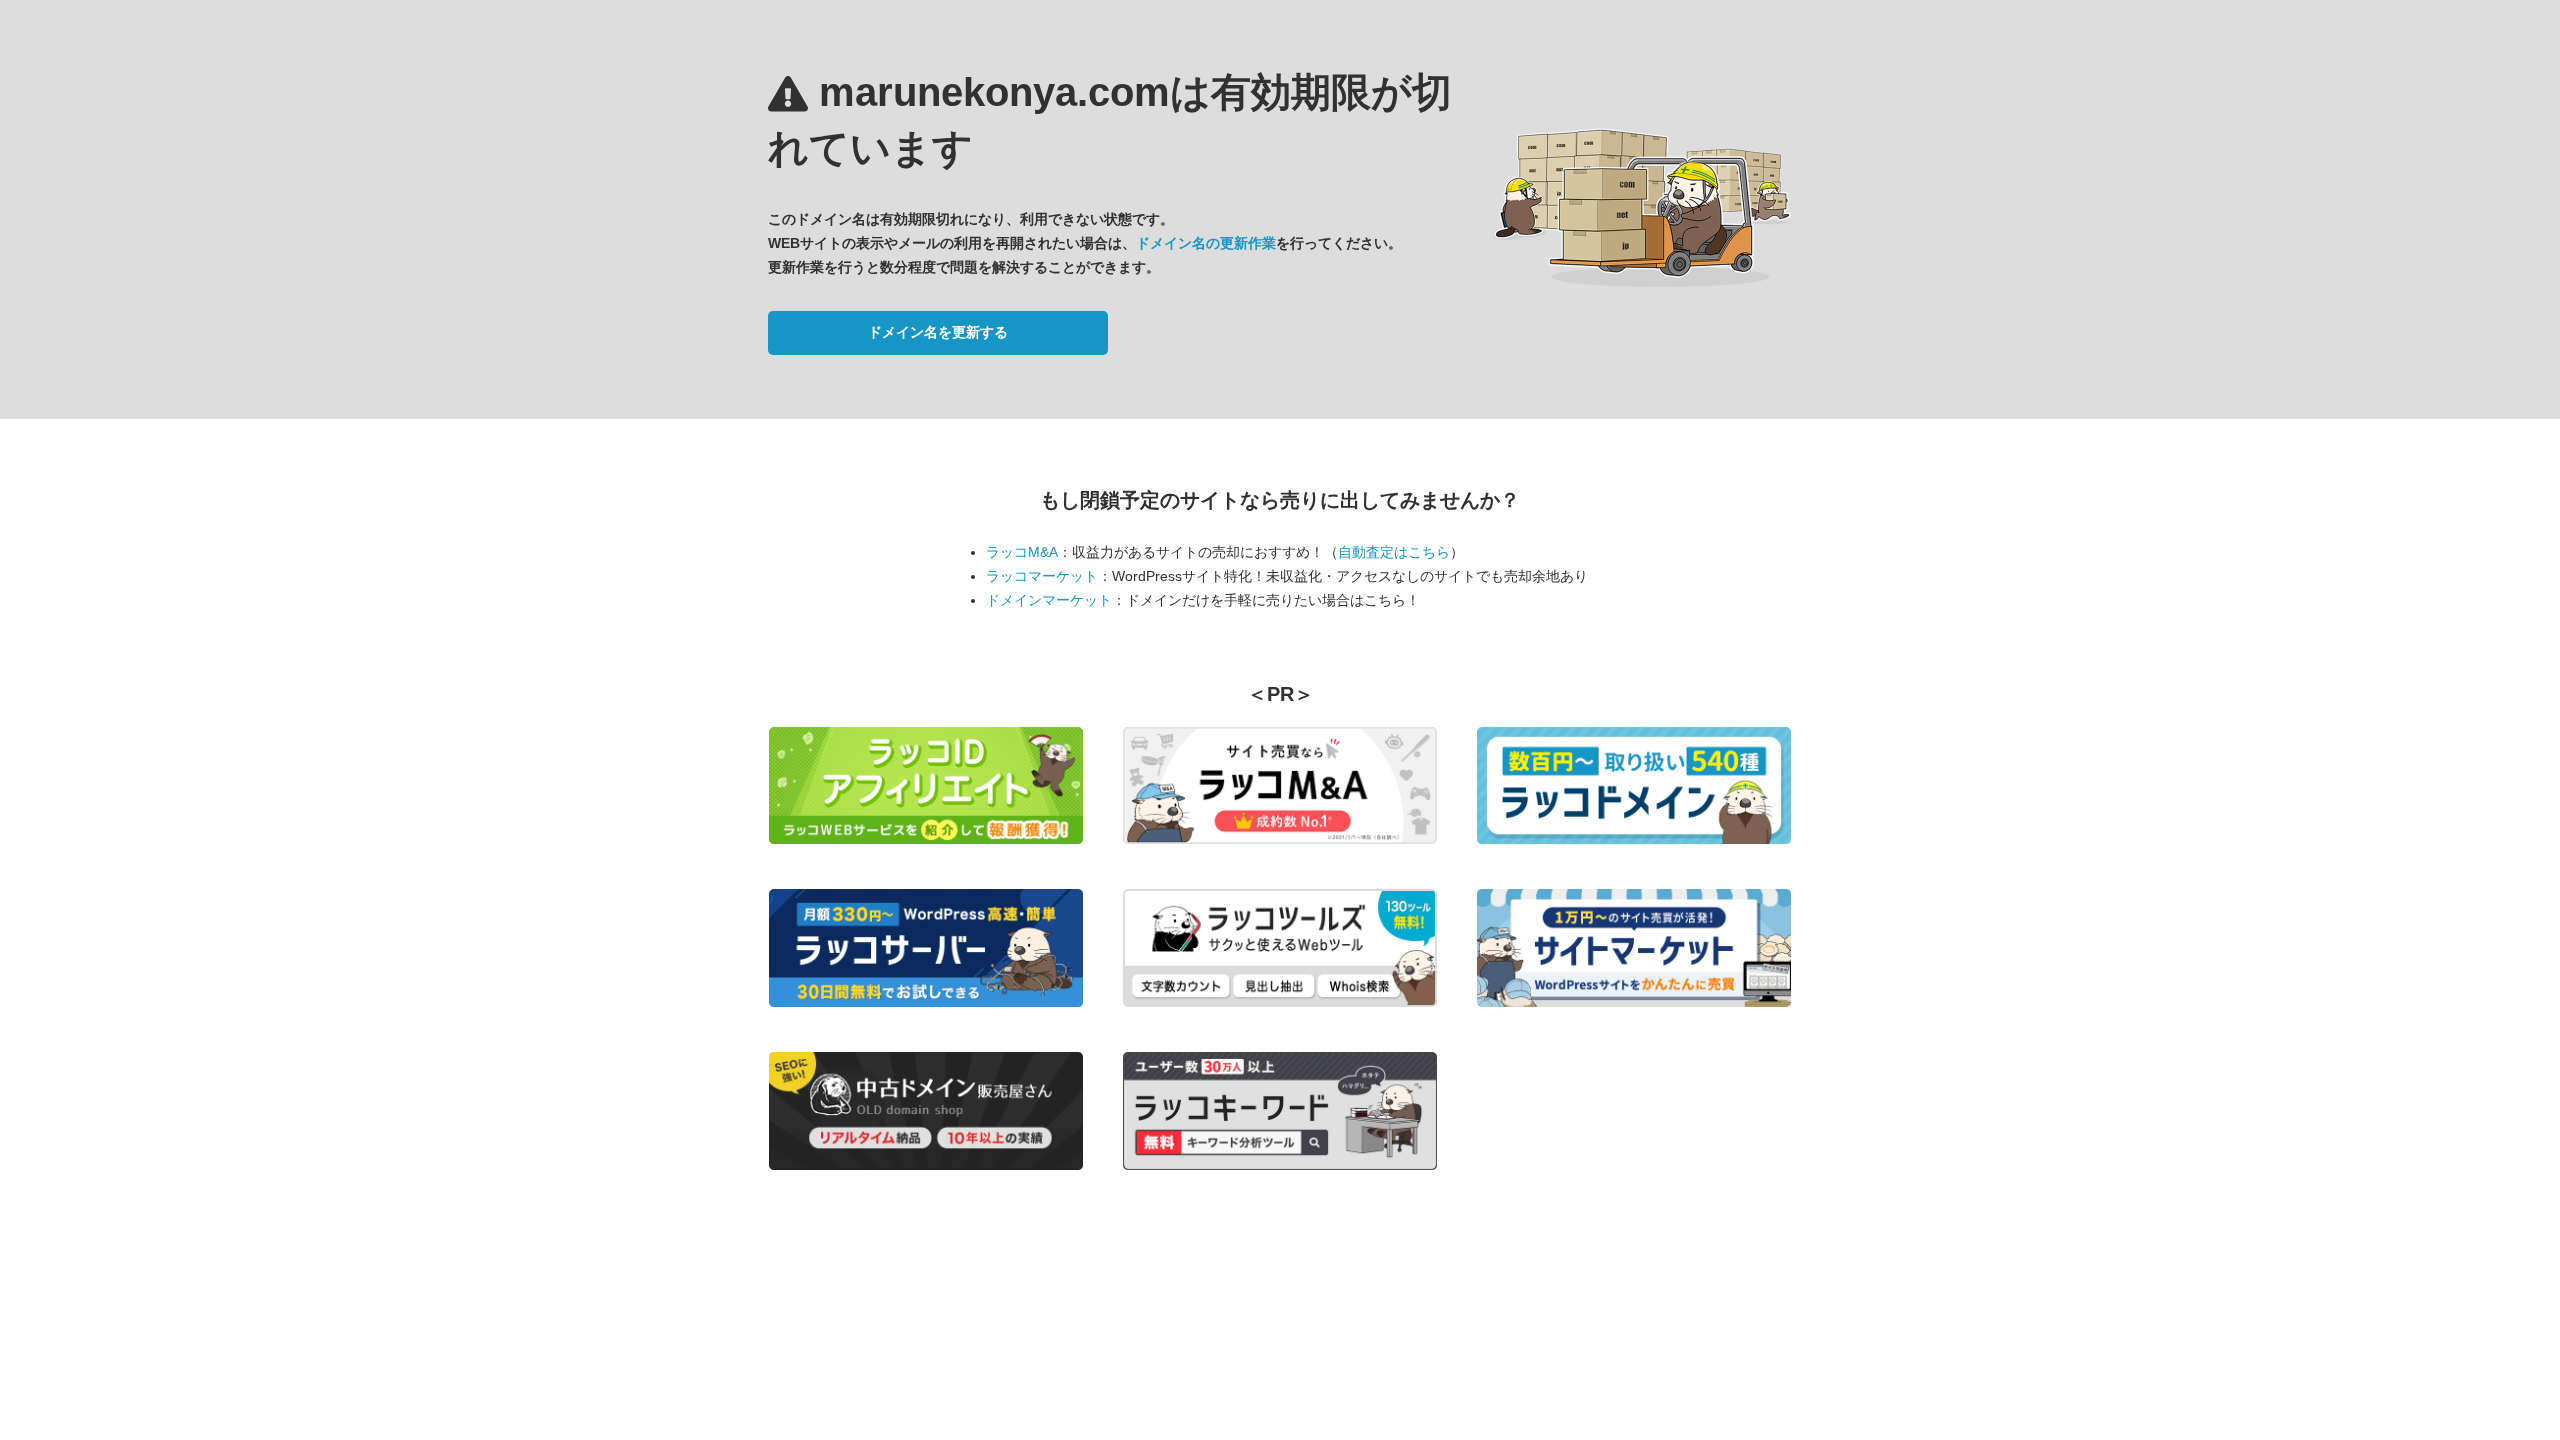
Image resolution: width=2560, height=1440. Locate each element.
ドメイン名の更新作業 (1206, 243)
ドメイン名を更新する (938, 332)
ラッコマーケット (1042, 576)
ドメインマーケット (1049, 600)
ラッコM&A (1022, 552)
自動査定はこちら (1394, 552)
